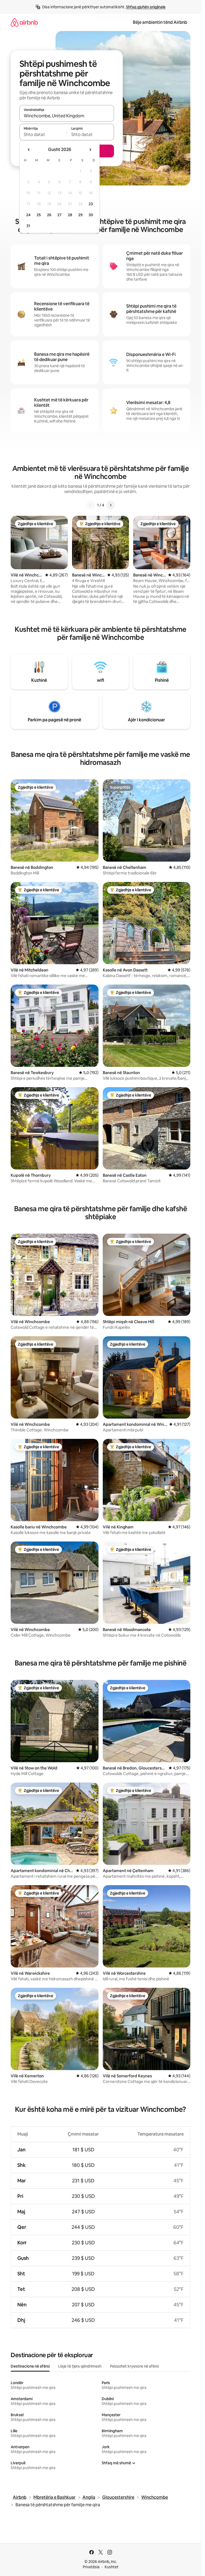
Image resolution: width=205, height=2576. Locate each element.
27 (60, 215)
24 (28, 215)
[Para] (111, 505)
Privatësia (91, 2567)
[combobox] (67, 116)
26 (49, 215)
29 (80, 215)
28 (70, 215)
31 (28, 226)
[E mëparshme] (91, 505)
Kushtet (112, 2567)
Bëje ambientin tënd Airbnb (160, 22)
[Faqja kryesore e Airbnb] (24, 22)
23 (91, 204)
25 (39, 215)
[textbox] (43, 134)
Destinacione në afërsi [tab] (30, 2366)
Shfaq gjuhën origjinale (146, 7)
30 (91, 215)
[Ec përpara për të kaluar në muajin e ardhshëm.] (90, 150)
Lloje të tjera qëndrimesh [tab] (80, 2366)
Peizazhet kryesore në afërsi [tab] (134, 2366)
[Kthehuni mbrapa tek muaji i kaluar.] (29, 150)
